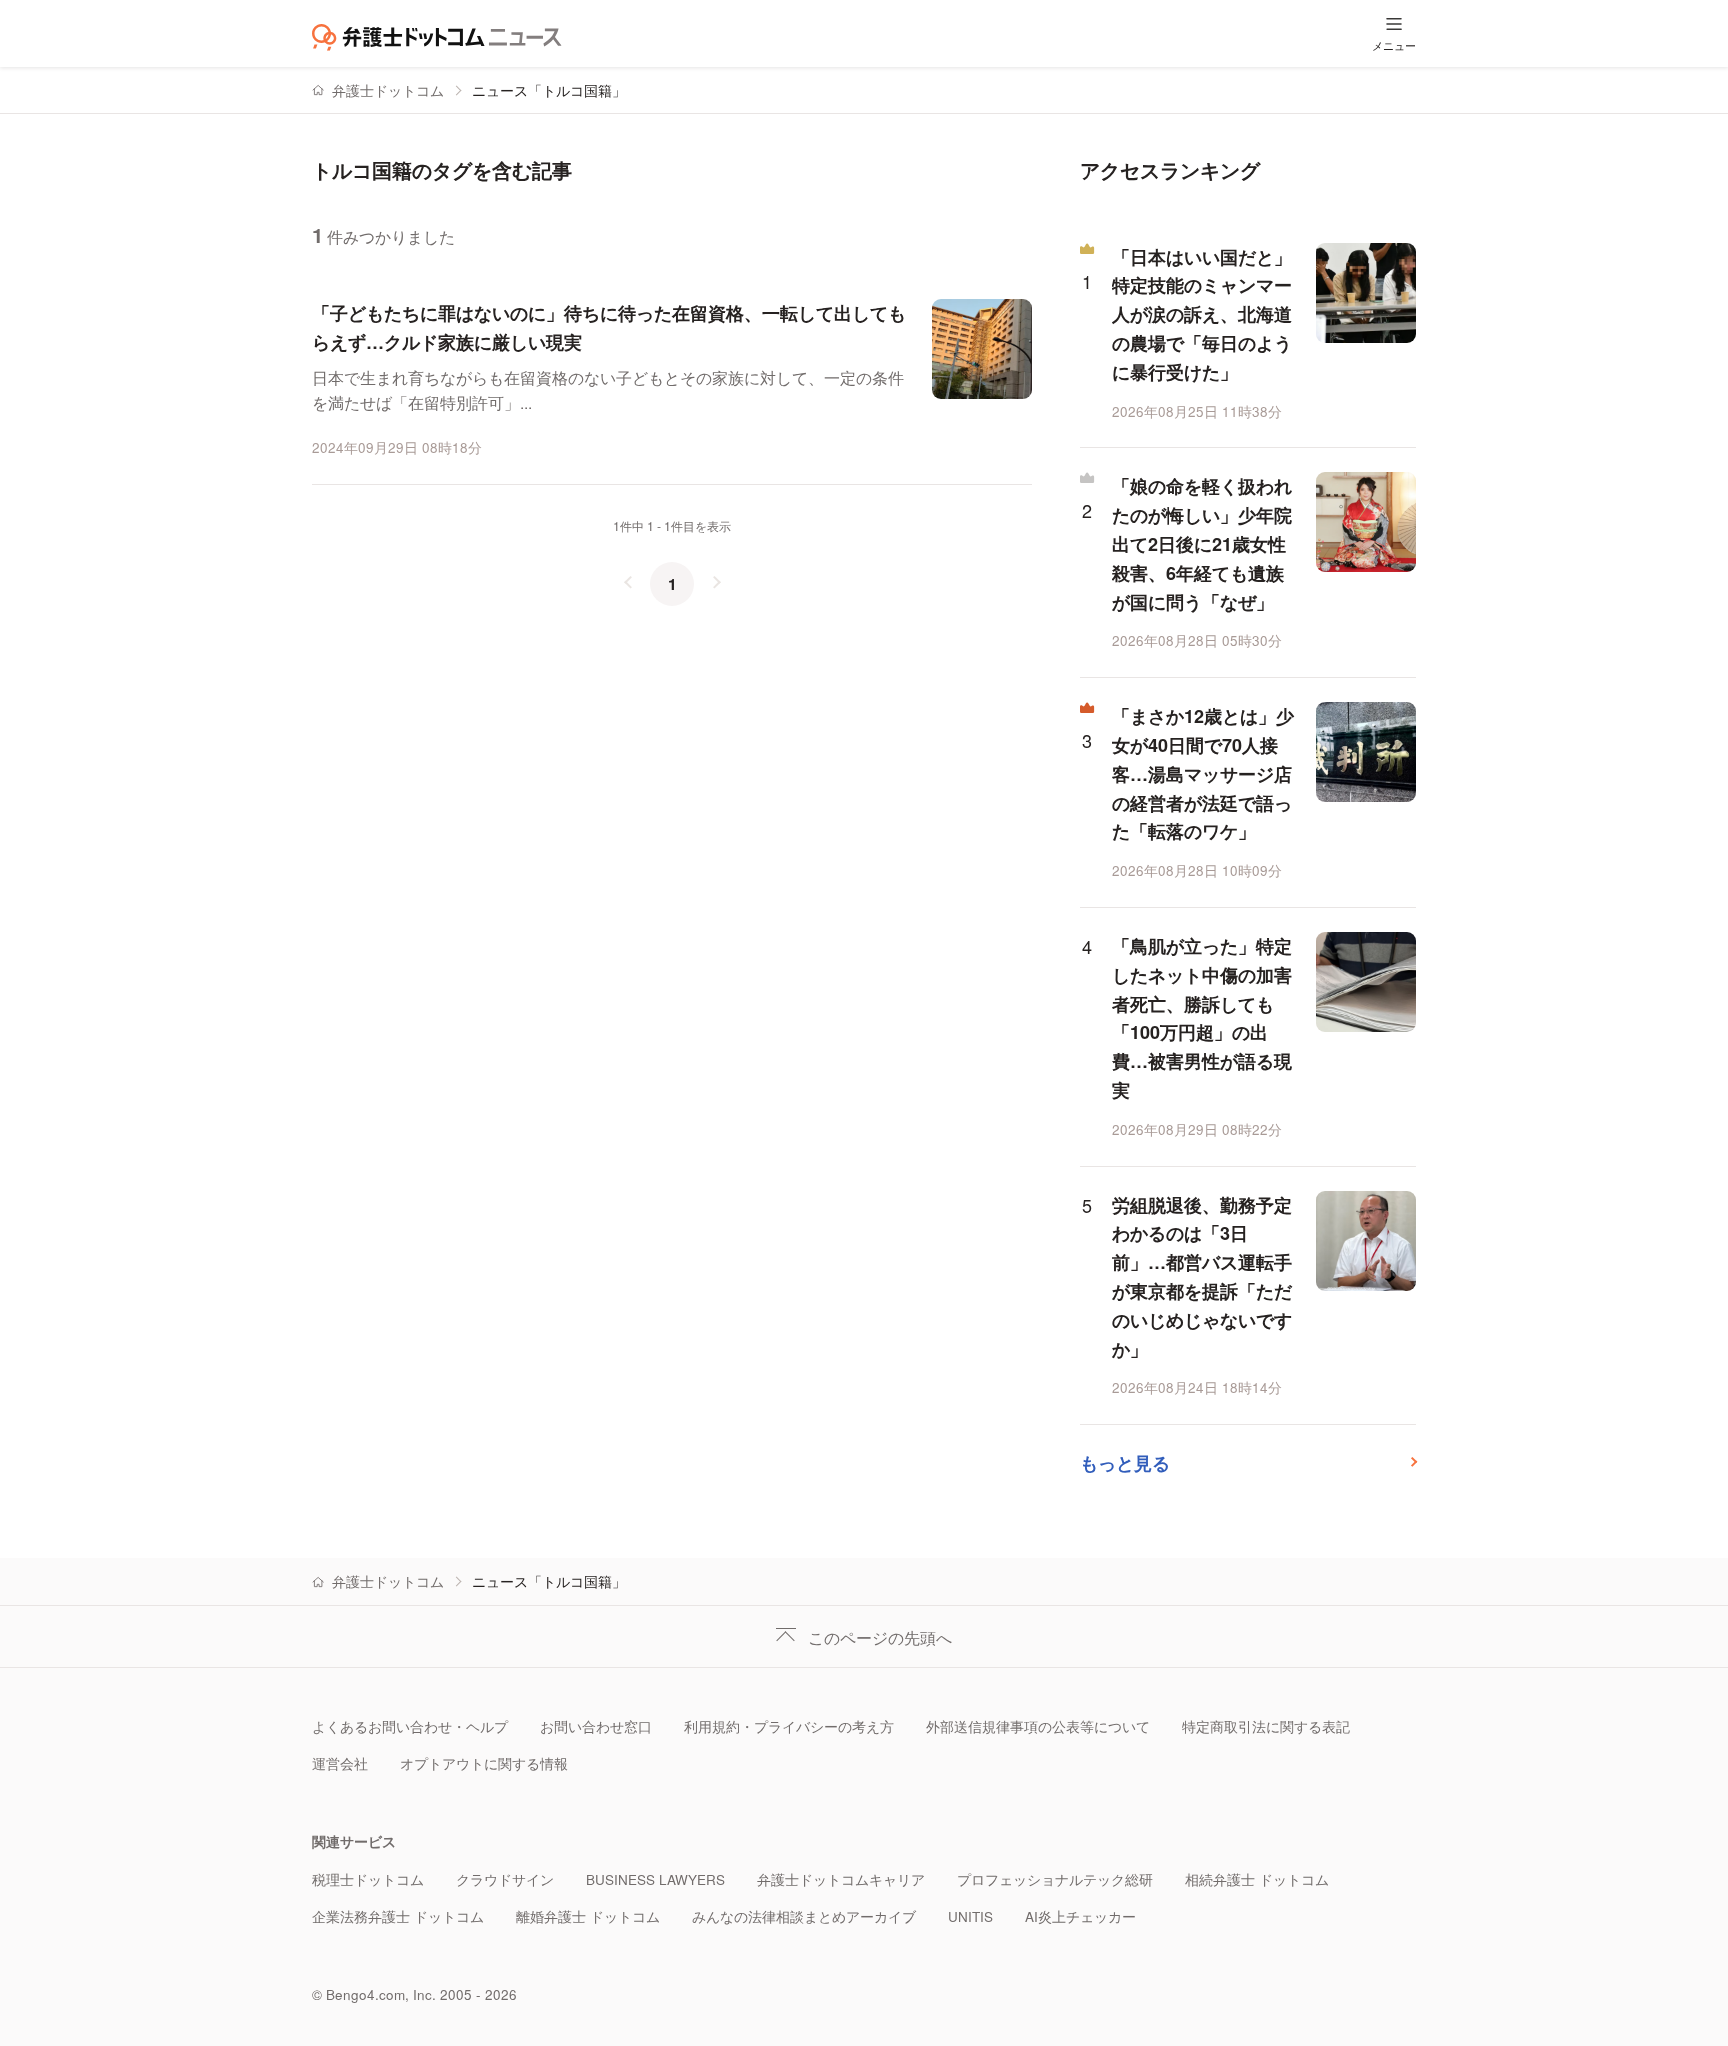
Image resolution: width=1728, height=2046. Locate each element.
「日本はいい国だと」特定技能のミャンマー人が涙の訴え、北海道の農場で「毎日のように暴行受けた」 (1202, 314)
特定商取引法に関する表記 (1266, 1726)
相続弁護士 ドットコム (1257, 1879)
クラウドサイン (505, 1879)
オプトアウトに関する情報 (484, 1763)
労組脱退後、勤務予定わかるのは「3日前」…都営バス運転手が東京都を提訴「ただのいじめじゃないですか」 (1202, 1277)
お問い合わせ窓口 (596, 1726)
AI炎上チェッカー (1080, 1916)
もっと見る (1125, 1463)
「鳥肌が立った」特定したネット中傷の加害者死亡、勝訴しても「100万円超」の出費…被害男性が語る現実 (1202, 1018)
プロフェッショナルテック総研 (1055, 1879)
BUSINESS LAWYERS (655, 1879)
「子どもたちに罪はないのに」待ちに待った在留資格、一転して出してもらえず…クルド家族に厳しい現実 (609, 327)
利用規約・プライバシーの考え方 (789, 1726)
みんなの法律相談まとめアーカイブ (804, 1916)
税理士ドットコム (368, 1879)
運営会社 (340, 1763)
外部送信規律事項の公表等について (1038, 1726)
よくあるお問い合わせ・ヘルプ (410, 1726)
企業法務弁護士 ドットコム (398, 1916)
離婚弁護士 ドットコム (588, 1916)
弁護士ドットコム (388, 90)
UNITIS (970, 1916)
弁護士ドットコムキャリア (841, 1879)
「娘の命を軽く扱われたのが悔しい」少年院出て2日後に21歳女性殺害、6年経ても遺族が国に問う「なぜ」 (1202, 543)
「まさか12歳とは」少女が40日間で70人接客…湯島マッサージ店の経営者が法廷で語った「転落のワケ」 (1203, 773)
